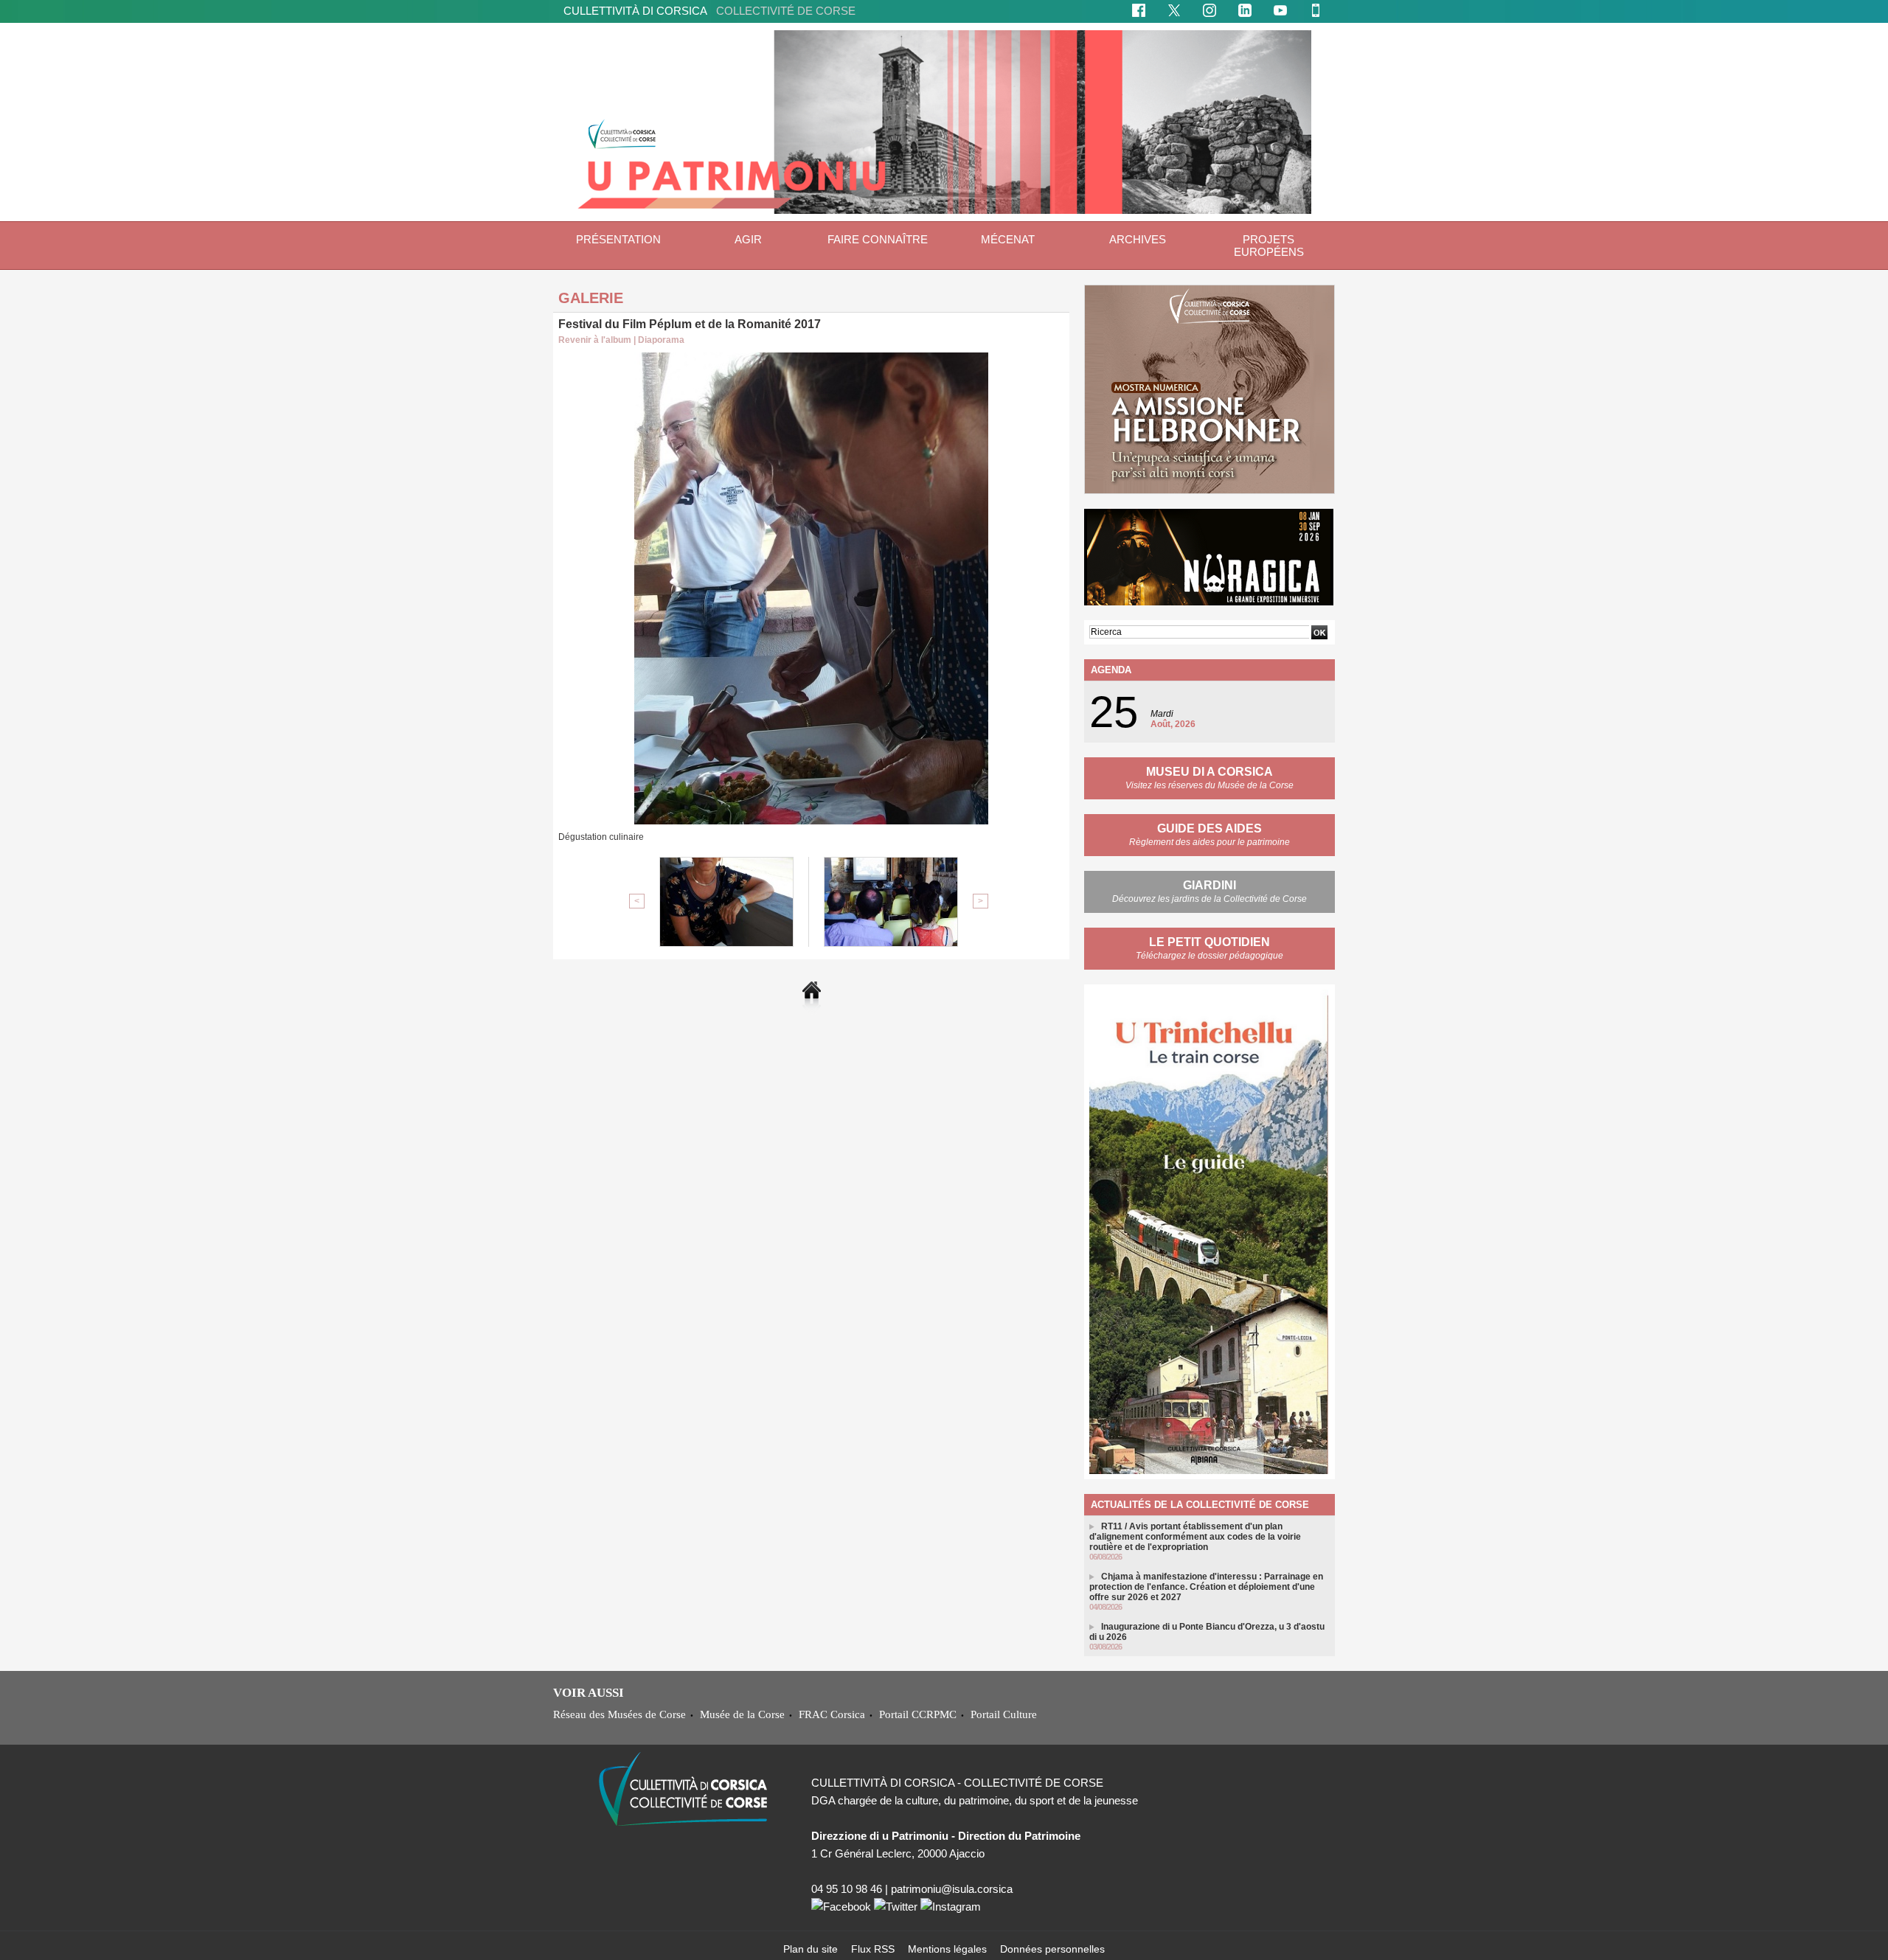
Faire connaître (878, 239)
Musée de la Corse (742, 1714)
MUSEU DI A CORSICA (1209, 772)
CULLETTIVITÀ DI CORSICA (709, 11)
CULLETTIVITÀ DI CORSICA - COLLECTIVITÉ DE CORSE (957, 1783)
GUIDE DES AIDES (1209, 828)
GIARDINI (1209, 885)
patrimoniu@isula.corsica (952, 1889)
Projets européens (1269, 246)
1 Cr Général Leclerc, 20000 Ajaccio (898, 1853)
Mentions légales (949, 1949)
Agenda (1111, 670)
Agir (748, 239)
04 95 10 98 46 (847, 1889)
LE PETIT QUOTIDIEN (1209, 942)
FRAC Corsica (832, 1714)
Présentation (618, 239)
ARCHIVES (1138, 239)
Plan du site (812, 1949)
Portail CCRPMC (918, 1714)
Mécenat (1008, 239)
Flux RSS (874, 1949)
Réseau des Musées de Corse (619, 1714)
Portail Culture (1004, 1714)
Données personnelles (1052, 1949)
